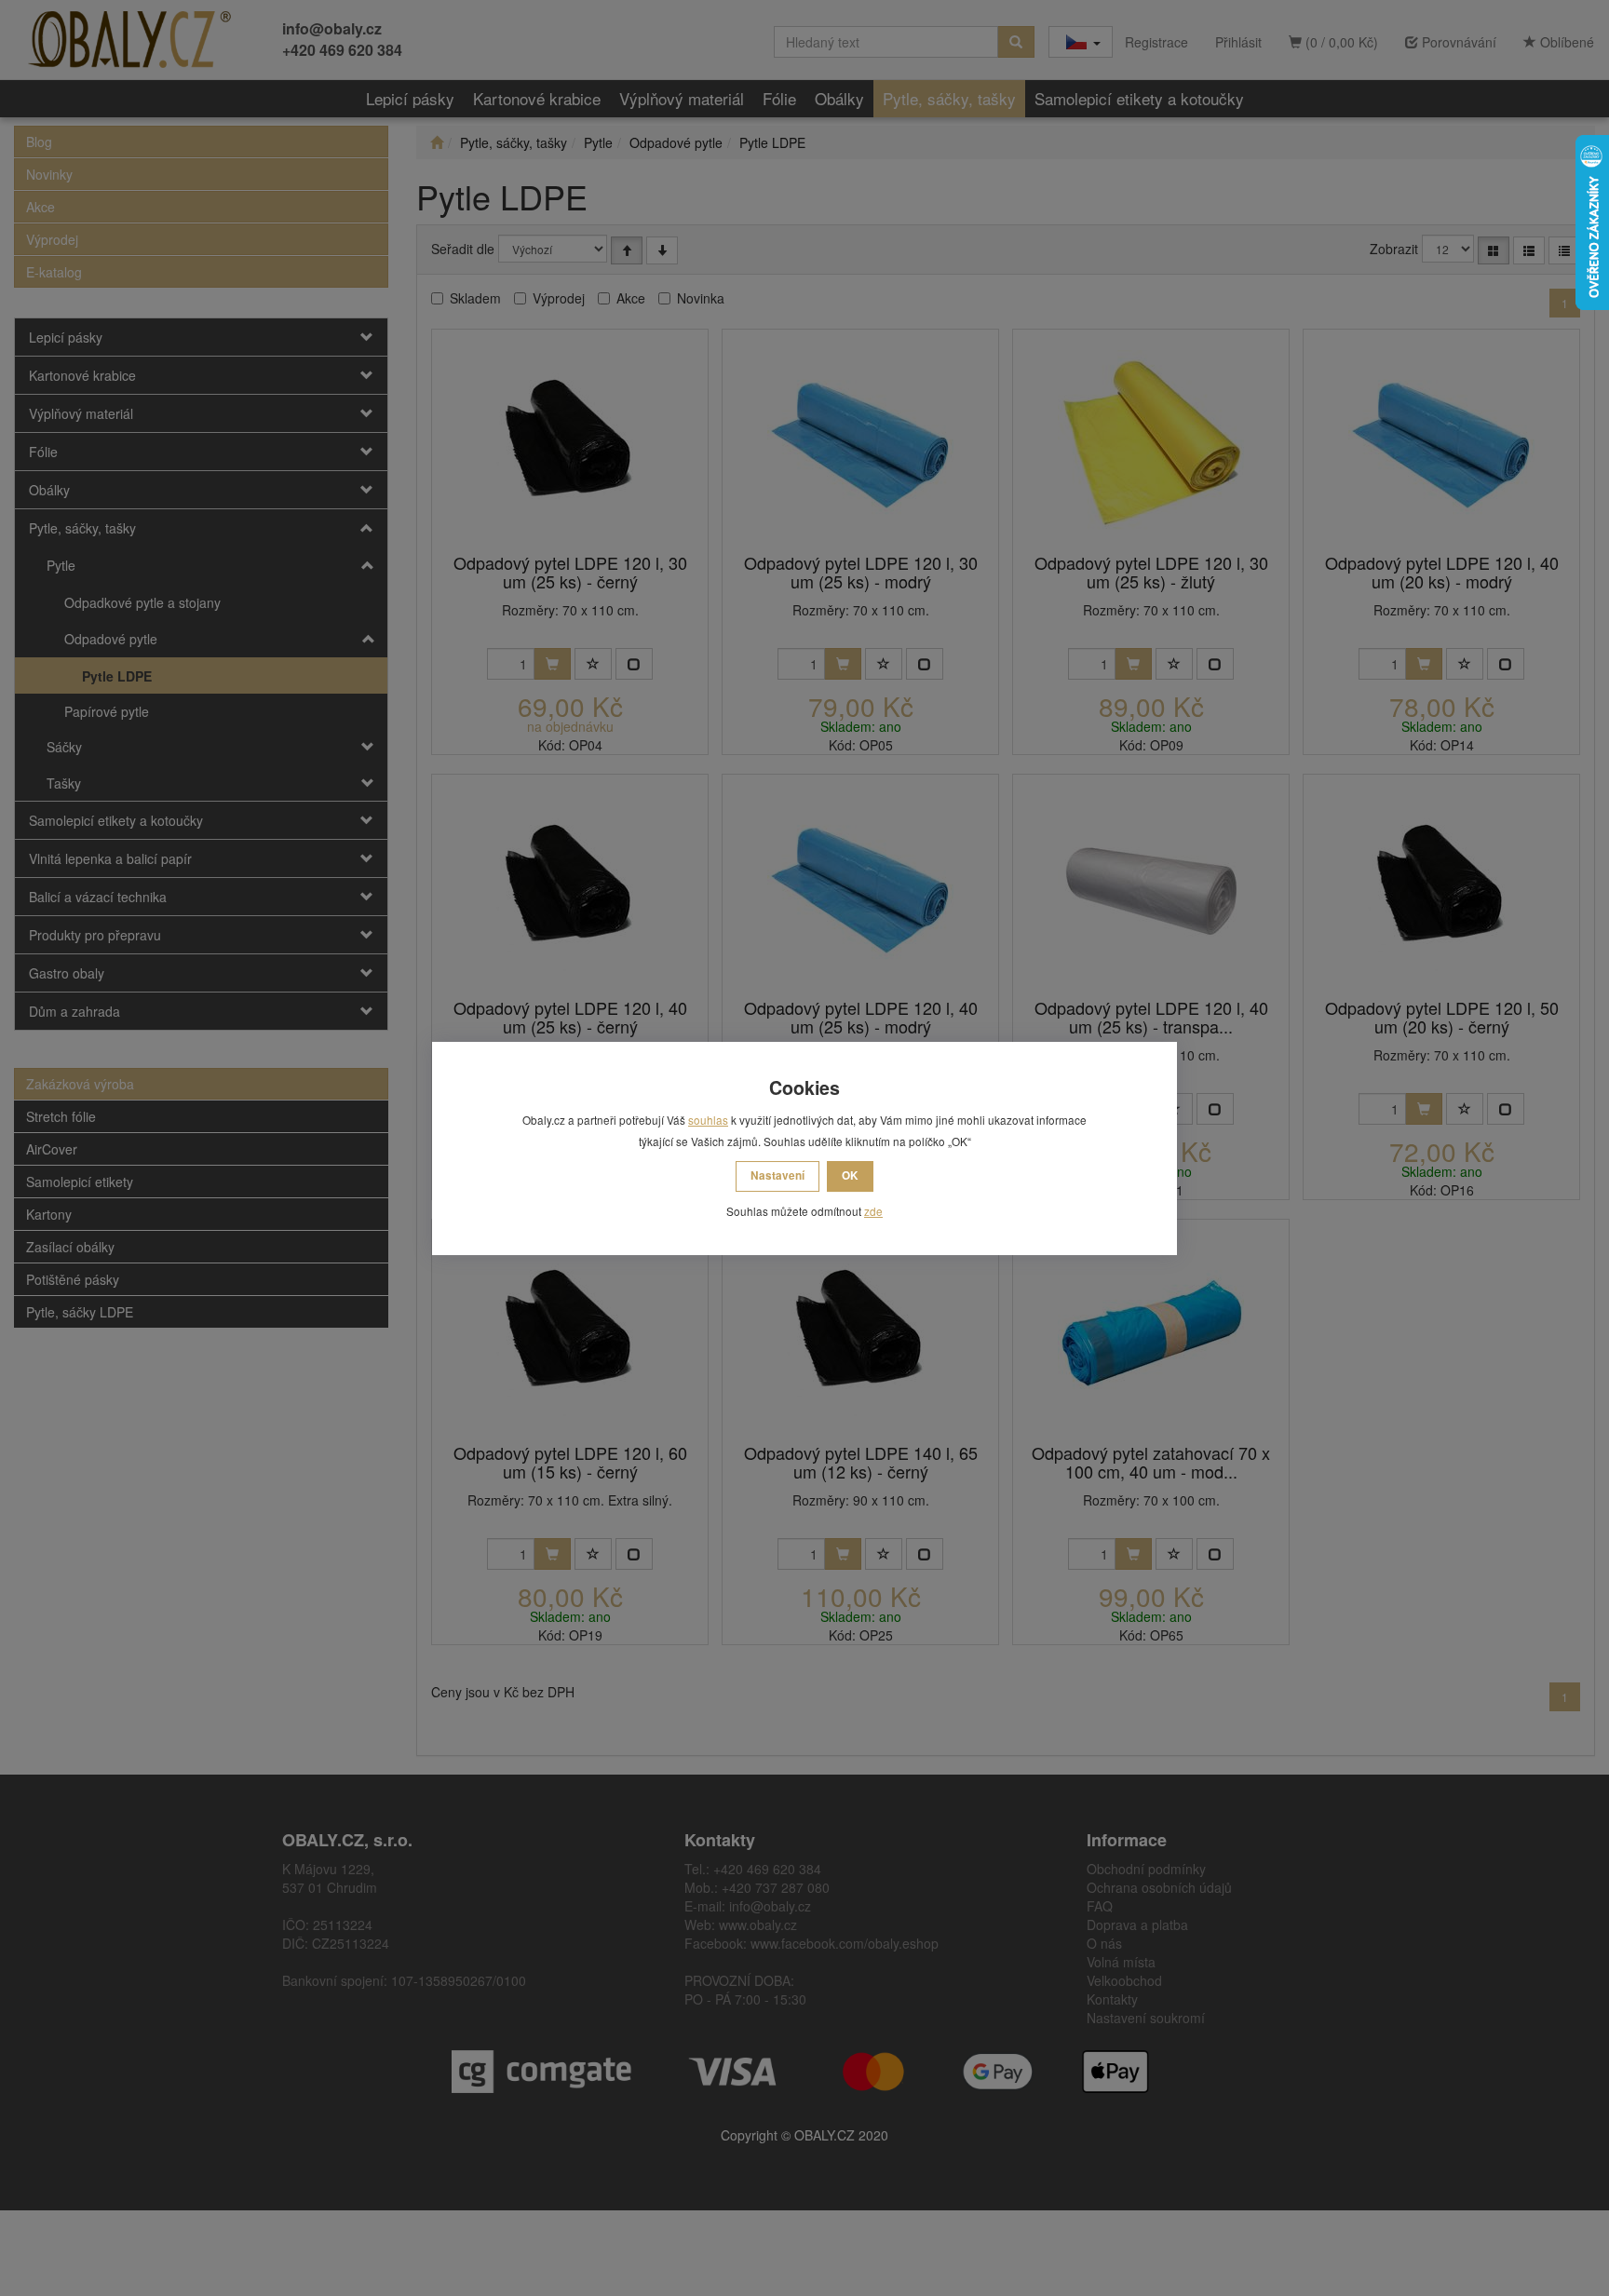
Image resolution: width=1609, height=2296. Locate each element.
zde (873, 1211)
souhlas (708, 1120)
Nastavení (777, 1175)
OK (850, 1175)
